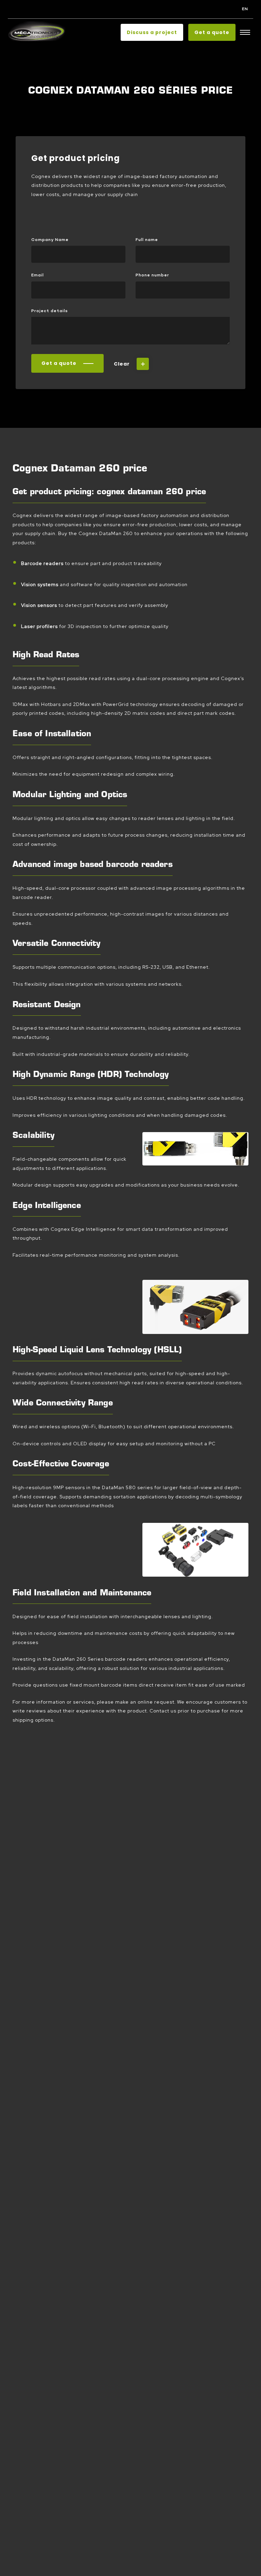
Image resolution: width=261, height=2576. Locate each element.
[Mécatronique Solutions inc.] (37, 33)
